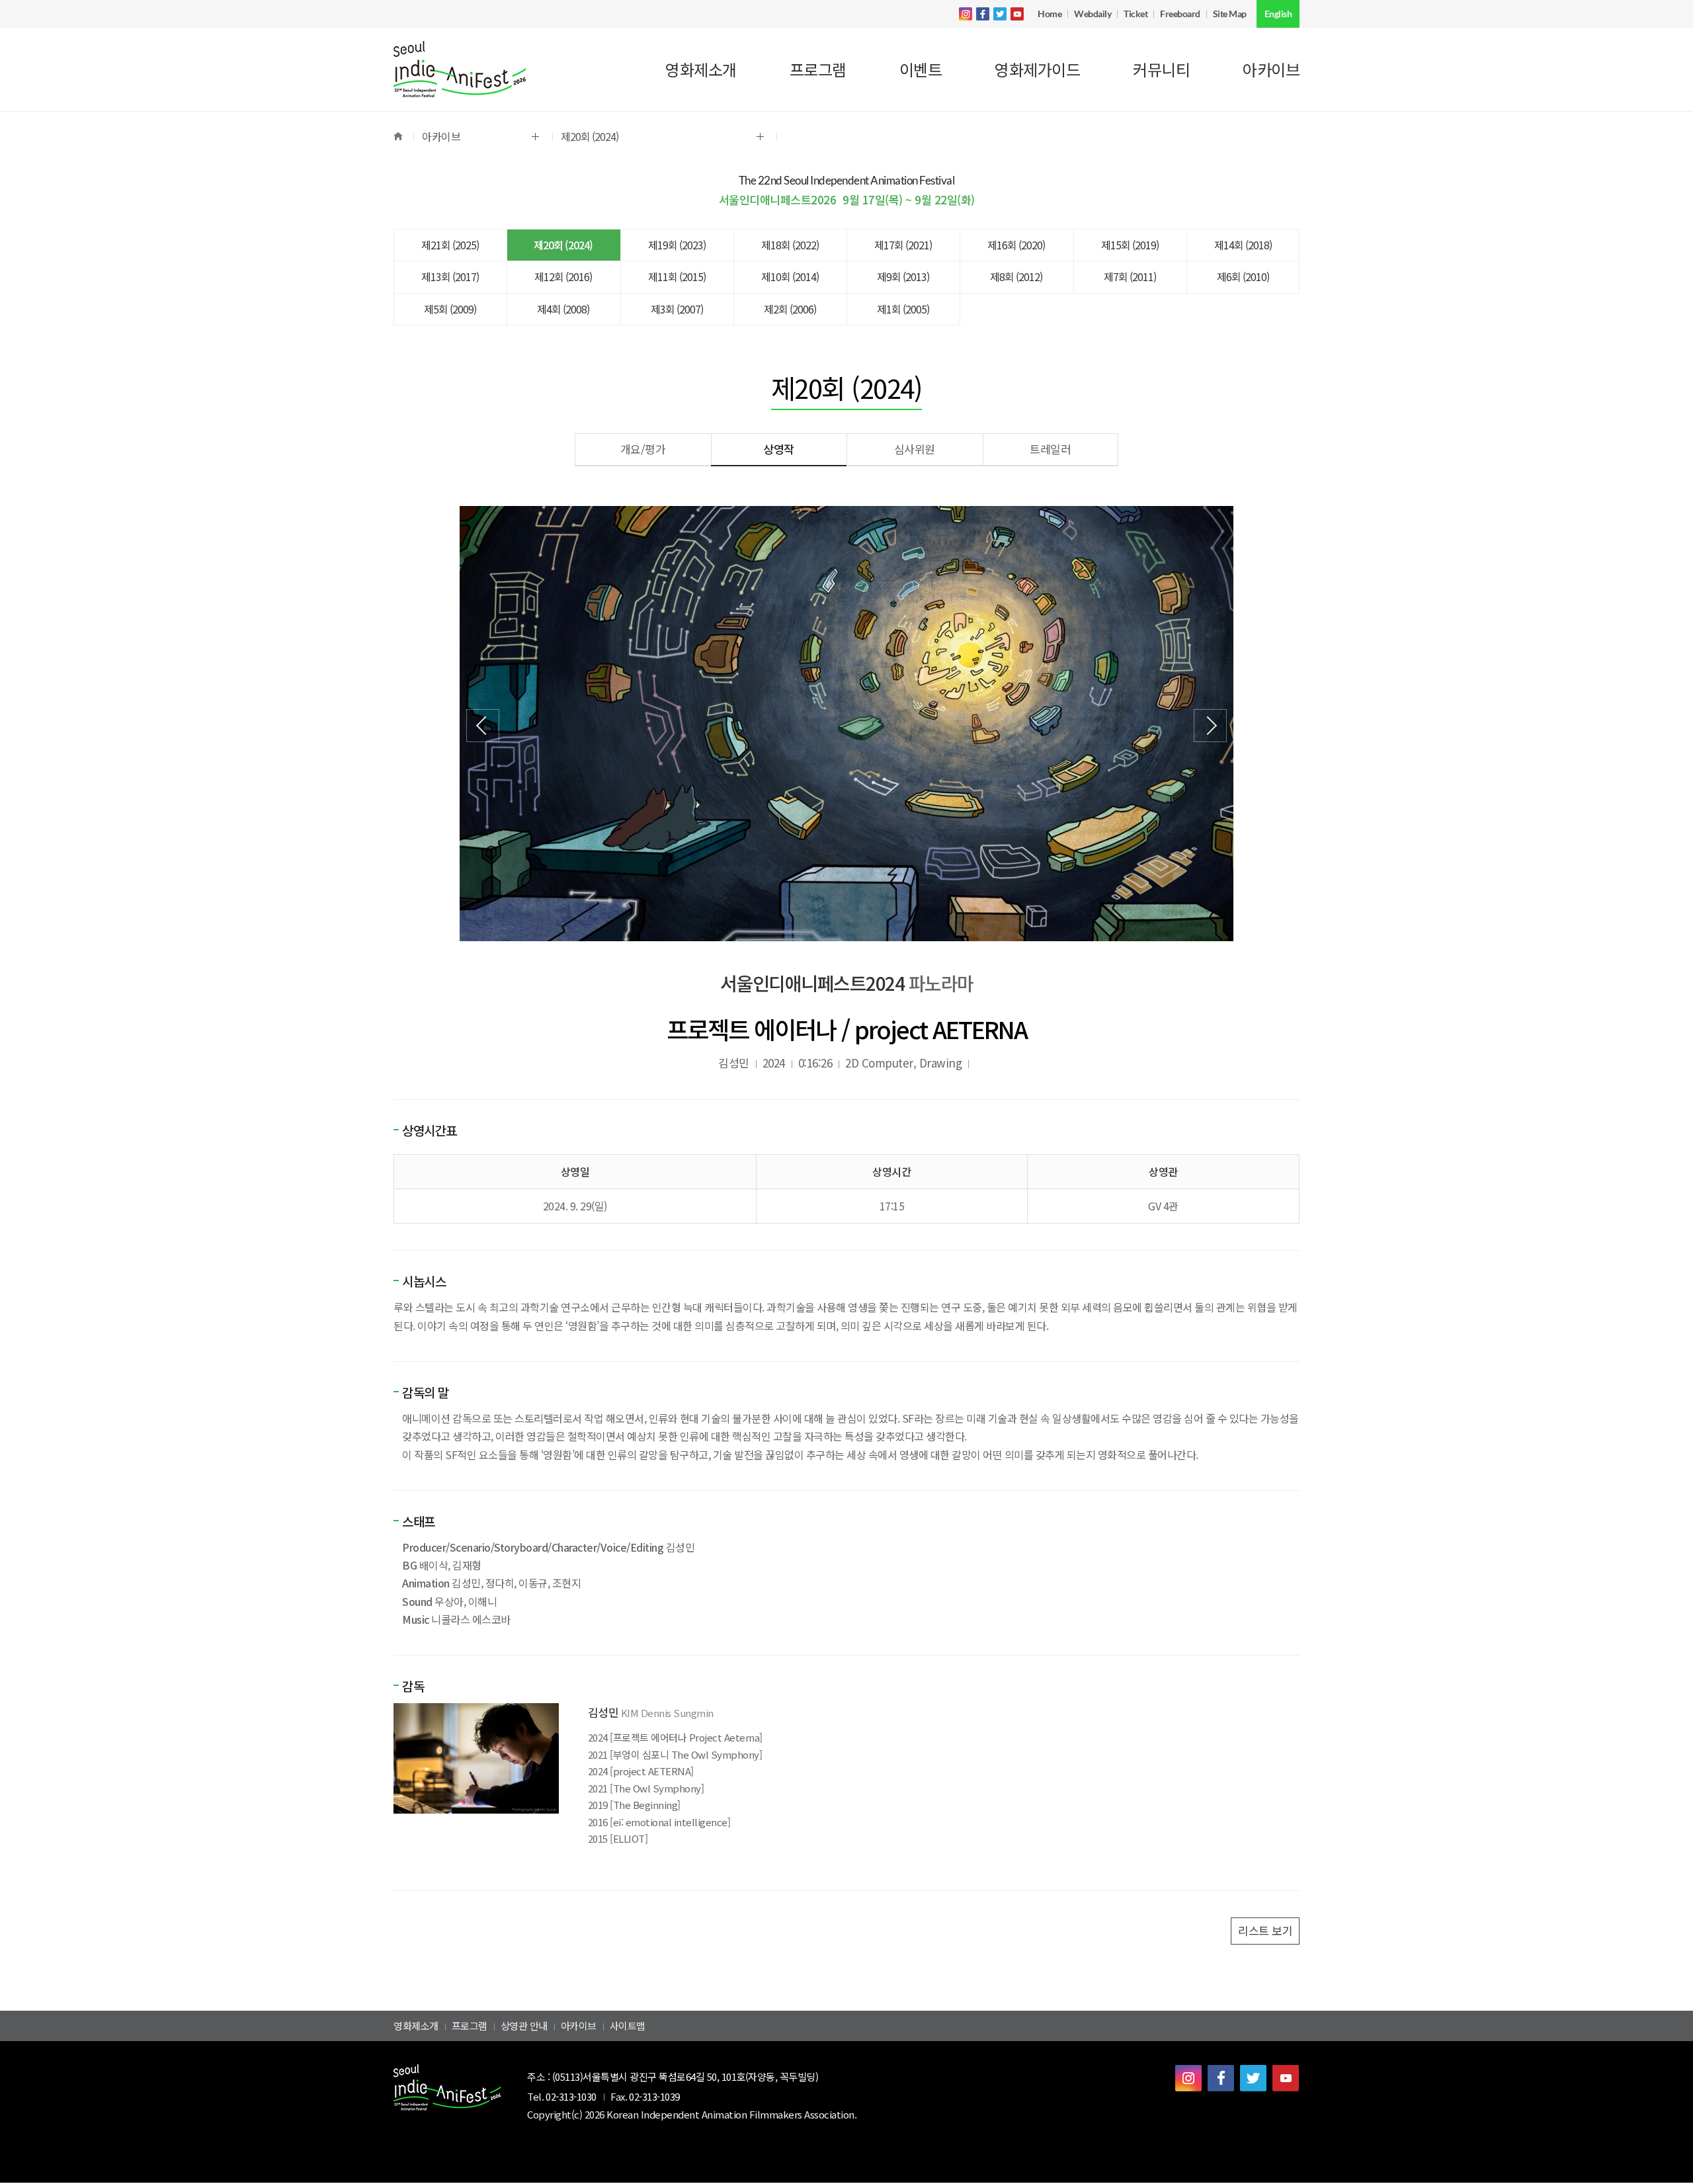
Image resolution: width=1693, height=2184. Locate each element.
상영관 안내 (524, 2026)
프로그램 (470, 2026)
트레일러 (1050, 449)
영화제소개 (416, 2026)
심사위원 (915, 449)
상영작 (779, 449)
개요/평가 (643, 449)
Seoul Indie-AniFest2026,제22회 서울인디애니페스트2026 (460, 69)
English (1278, 14)
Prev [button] (483, 726)
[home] (403, 137)
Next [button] (1210, 726)
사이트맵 (628, 2026)
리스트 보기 (1265, 1930)
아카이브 (579, 2026)
